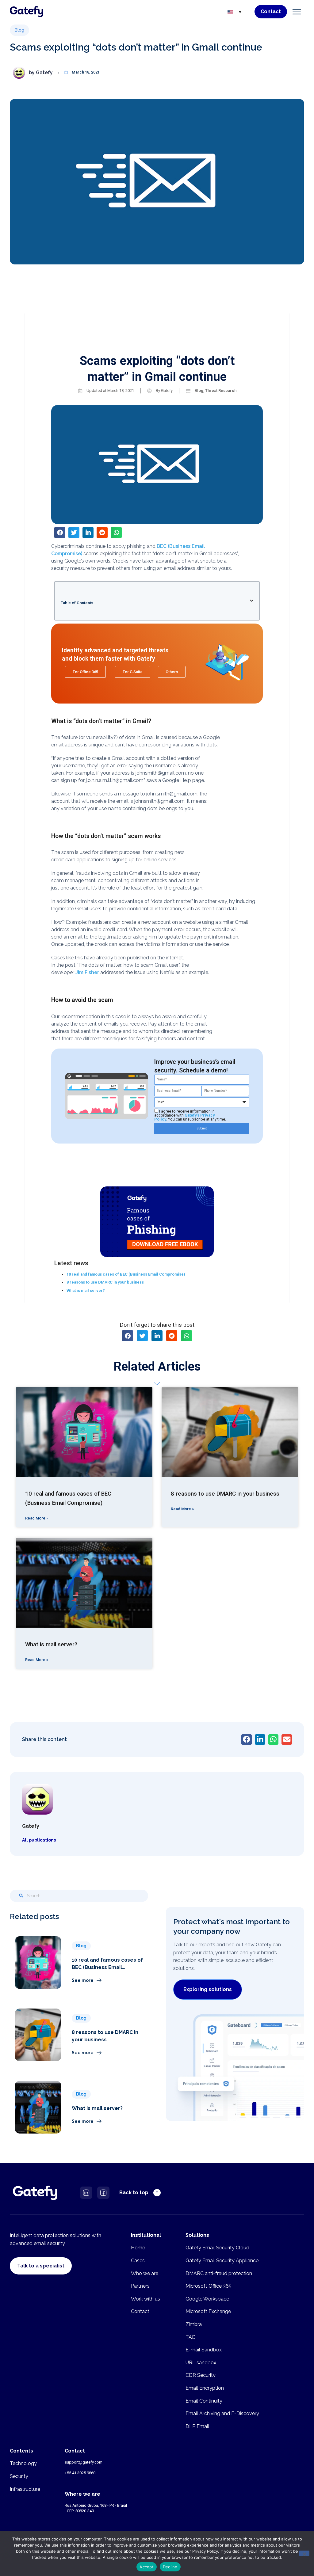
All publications (39, 1840)
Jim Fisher (87, 972)
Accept (147, 2567)
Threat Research (221, 391)
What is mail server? (86, 1290)
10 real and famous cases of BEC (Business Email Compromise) (126, 1274)
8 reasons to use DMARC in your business (105, 1282)
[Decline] (304, 2553)
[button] (297, 13)
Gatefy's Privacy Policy (184, 1117)
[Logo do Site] (27, 12)
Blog (199, 391)
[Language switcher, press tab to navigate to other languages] (235, 12)
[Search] (21, 1896)
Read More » (37, 1518)
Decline (170, 2567)
